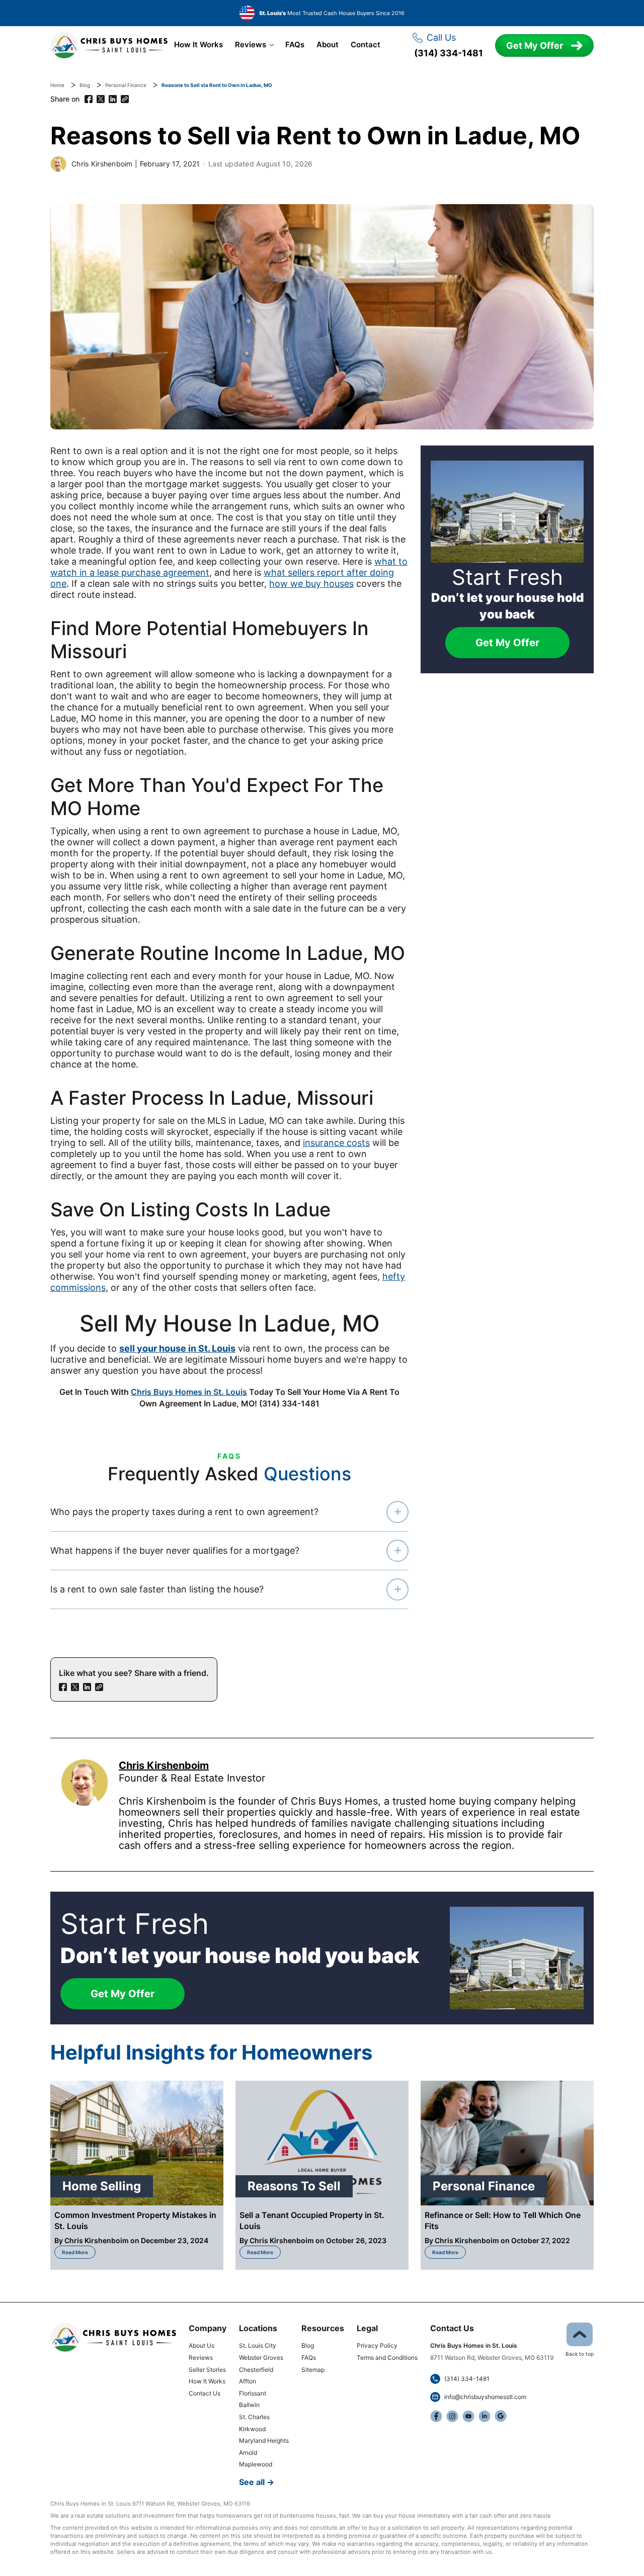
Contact (366, 45)
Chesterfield (256, 2370)
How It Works (198, 45)
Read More (79, 2250)
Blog (85, 85)
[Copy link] (125, 99)
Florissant (253, 2393)
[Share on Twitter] (101, 99)
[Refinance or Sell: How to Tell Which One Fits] (507, 2143)
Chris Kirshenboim (102, 164)
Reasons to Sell (294, 2186)
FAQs (295, 45)
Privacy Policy (377, 2345)
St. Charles (254, 2417)
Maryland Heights (264, 2440)
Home (57, 85)
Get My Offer (535, 46)
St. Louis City (258, 2345)
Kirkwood (252, 2429)
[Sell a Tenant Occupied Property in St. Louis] (322, 2143)
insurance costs (336, 1143)
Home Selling (102, 2186)
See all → (257, 2482)
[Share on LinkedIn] (113, 99)
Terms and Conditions (387, 2358)
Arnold (248, 2453)
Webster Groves (261, 2358)
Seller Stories (207, 2370)
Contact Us (205, 2393)
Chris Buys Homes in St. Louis (189, 1392)
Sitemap (313, 2370)
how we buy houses (311, 584)
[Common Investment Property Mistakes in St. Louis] (137, 2143)
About (328, 45)
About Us (202, 2345)
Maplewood (256, 2464)
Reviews (251, 45)
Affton (248, 2381)
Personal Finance (126, 85)
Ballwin (249, 2405)
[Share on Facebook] (89, 99)
